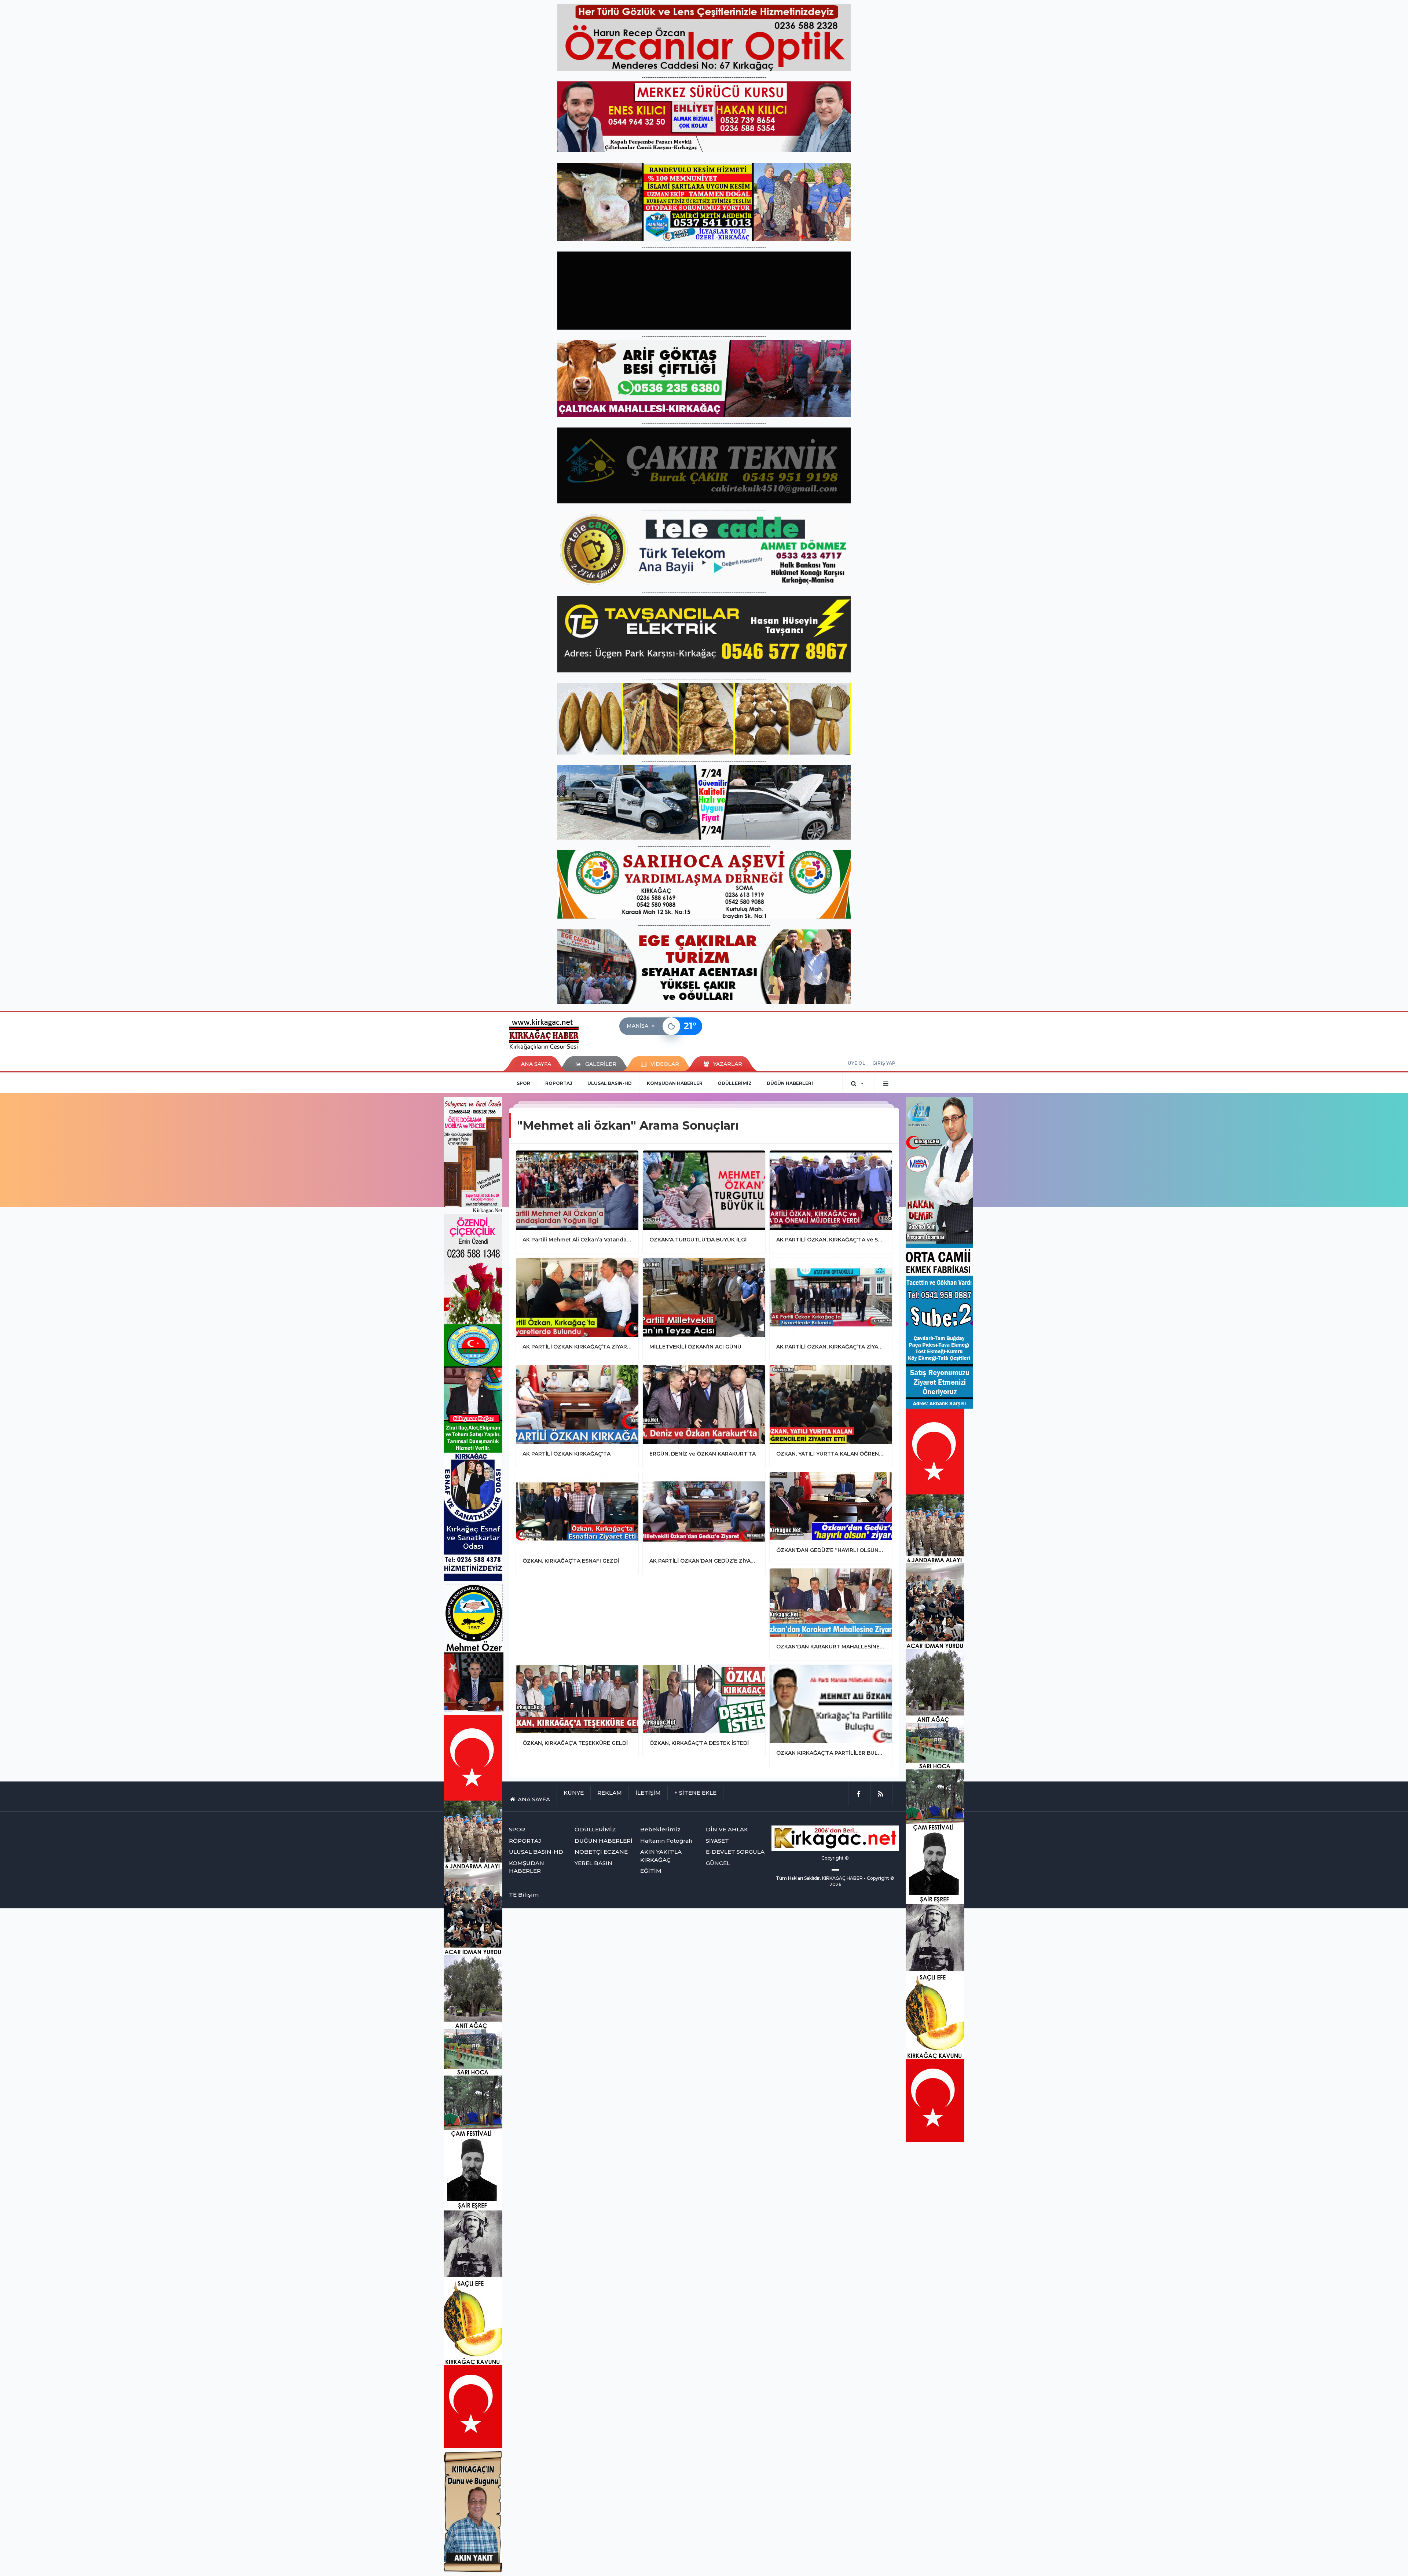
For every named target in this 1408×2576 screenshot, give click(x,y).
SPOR (523, 1083)
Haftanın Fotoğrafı (666, 1841)
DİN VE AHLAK (727, 1829)
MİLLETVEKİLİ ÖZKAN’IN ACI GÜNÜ (695, 1347)
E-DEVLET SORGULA (735, 1852)
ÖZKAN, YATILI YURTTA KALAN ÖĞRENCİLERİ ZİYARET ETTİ (831, 1454)
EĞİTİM (651, 1871)
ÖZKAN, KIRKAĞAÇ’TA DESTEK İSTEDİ (699, 1743)
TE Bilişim (524, 1895)
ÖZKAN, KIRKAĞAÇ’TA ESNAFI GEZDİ (571, 1561)
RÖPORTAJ (559, 1083)
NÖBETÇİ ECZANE (601, 1852)
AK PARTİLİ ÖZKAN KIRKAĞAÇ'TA (566, 1454)
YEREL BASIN (593, 1863)
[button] (643, 1026)
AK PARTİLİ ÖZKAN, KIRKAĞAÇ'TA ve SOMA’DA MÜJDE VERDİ (831, 1240)
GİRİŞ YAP (884, 1063)
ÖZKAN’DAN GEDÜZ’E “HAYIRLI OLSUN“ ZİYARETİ (831, 1550)
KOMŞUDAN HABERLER (675, 1083)
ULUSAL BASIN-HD (610, 1083)
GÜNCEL (718, 1863)
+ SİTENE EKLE (695, 1793)
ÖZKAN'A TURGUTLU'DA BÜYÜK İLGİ (698, 1240)
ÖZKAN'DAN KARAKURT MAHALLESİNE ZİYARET (831, 1647)
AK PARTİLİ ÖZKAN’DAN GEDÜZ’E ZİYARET (704, 1561)
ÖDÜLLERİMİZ (735, 1083)
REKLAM (610, 1793)
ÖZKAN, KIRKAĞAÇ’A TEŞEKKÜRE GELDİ (575, 1743)
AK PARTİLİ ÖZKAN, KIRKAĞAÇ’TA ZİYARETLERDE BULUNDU (831, 1347)
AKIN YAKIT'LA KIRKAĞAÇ (661, 1856)
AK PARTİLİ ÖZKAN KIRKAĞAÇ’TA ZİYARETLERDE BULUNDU (577, 1347)
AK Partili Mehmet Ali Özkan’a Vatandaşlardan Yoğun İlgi (577, 1240)
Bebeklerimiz (660, 1829)
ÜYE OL (856, 1063)
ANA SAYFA (536, 1064)
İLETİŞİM (648, 1793)
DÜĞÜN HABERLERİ (790, 1083)
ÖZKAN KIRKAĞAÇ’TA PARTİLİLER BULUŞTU (831, 1753)
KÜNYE (574, 1793)
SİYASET (717, 1841)
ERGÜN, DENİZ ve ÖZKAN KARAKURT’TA (703, 1454)
